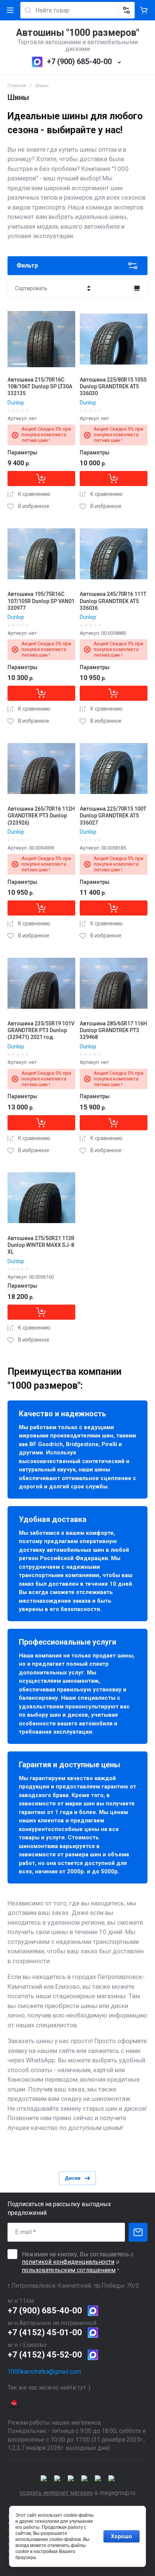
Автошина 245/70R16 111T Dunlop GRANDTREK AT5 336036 (113, 601)
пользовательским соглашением (69, 2270)
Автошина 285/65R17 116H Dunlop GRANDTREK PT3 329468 (113, 1030)
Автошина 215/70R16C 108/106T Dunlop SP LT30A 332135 (40, 386)
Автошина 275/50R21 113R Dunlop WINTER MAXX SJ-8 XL (41, 1245)
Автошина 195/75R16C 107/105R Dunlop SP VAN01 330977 (41, 601)
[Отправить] (138, 2232)
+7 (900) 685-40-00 (79, 62)
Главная (17, 85)
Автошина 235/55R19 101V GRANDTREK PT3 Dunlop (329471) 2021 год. (41, 1030)
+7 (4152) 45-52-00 (45, 2355)
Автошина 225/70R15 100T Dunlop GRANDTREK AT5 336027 (113, 816)
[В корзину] (41, 479)
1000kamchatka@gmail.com (44, 2372)
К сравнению (34, 494)
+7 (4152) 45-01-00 (45, 2332)
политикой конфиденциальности (68, 2262)
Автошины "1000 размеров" (78, 33)
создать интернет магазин (56, 2493)
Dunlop (16, 403)
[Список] (137, 288)
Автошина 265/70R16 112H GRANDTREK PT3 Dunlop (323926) (41, 816)
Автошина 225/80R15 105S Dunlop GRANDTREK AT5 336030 (113, 386)
